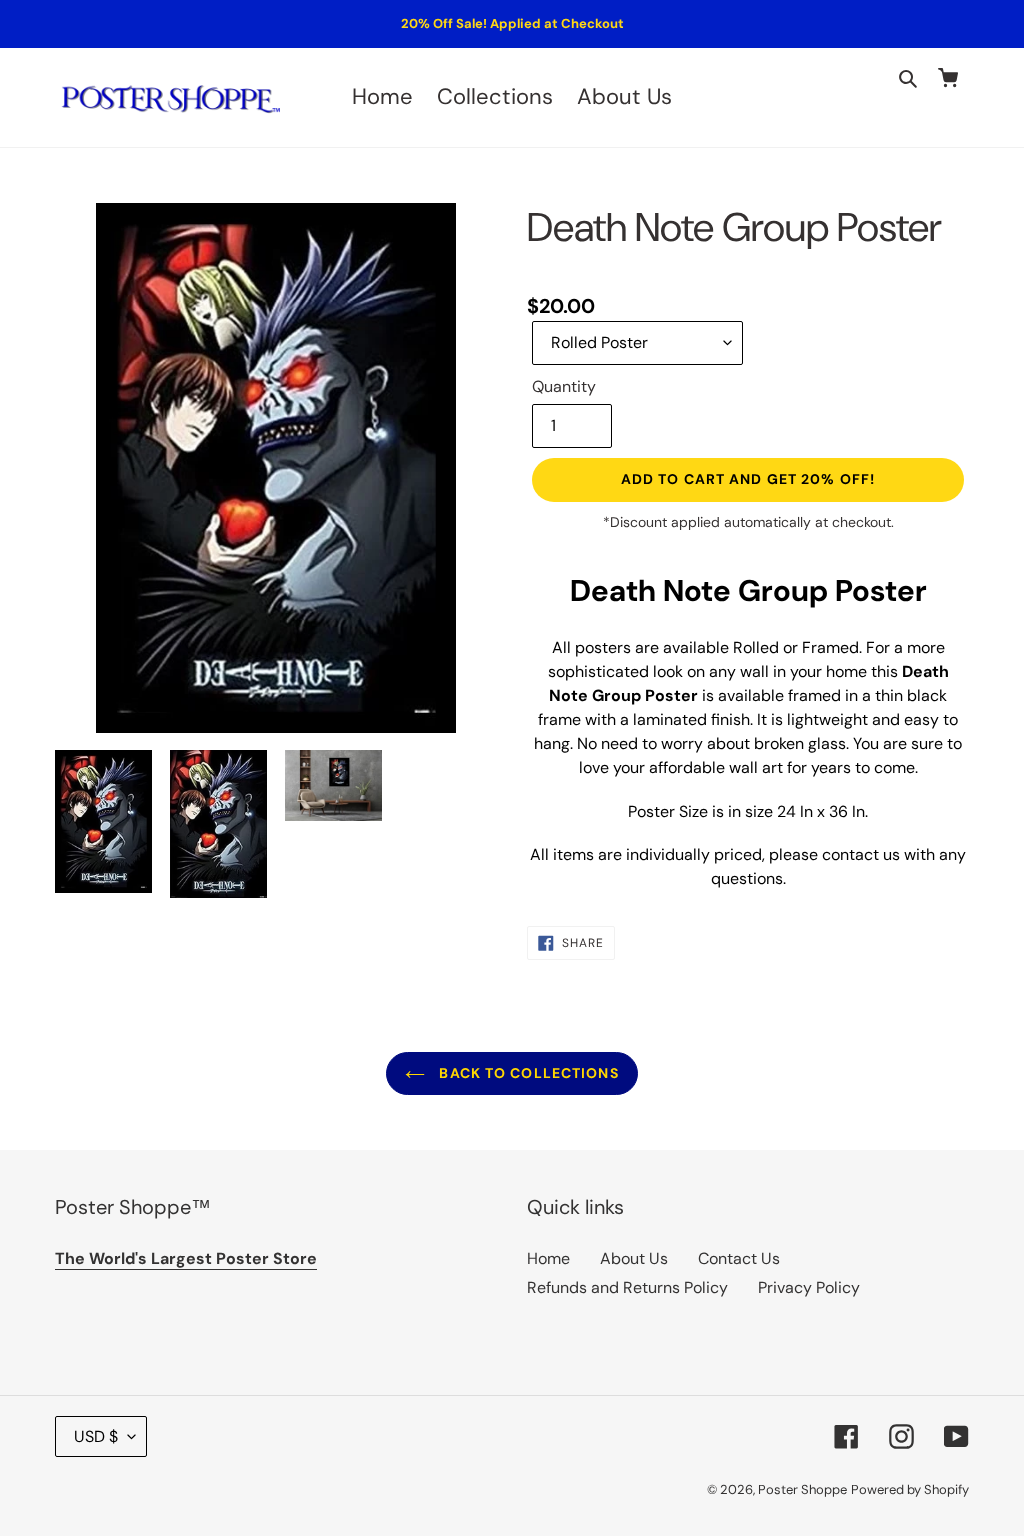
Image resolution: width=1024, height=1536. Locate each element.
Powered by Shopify (910, 1489)
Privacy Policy (809, 1287)
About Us (634, 1258)
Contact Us (739, 1258)
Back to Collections (526, 1073)
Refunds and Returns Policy (627, 1287)
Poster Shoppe (802, 1489)
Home (548, 1258)
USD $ (96, 1436)
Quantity (564, 386)
